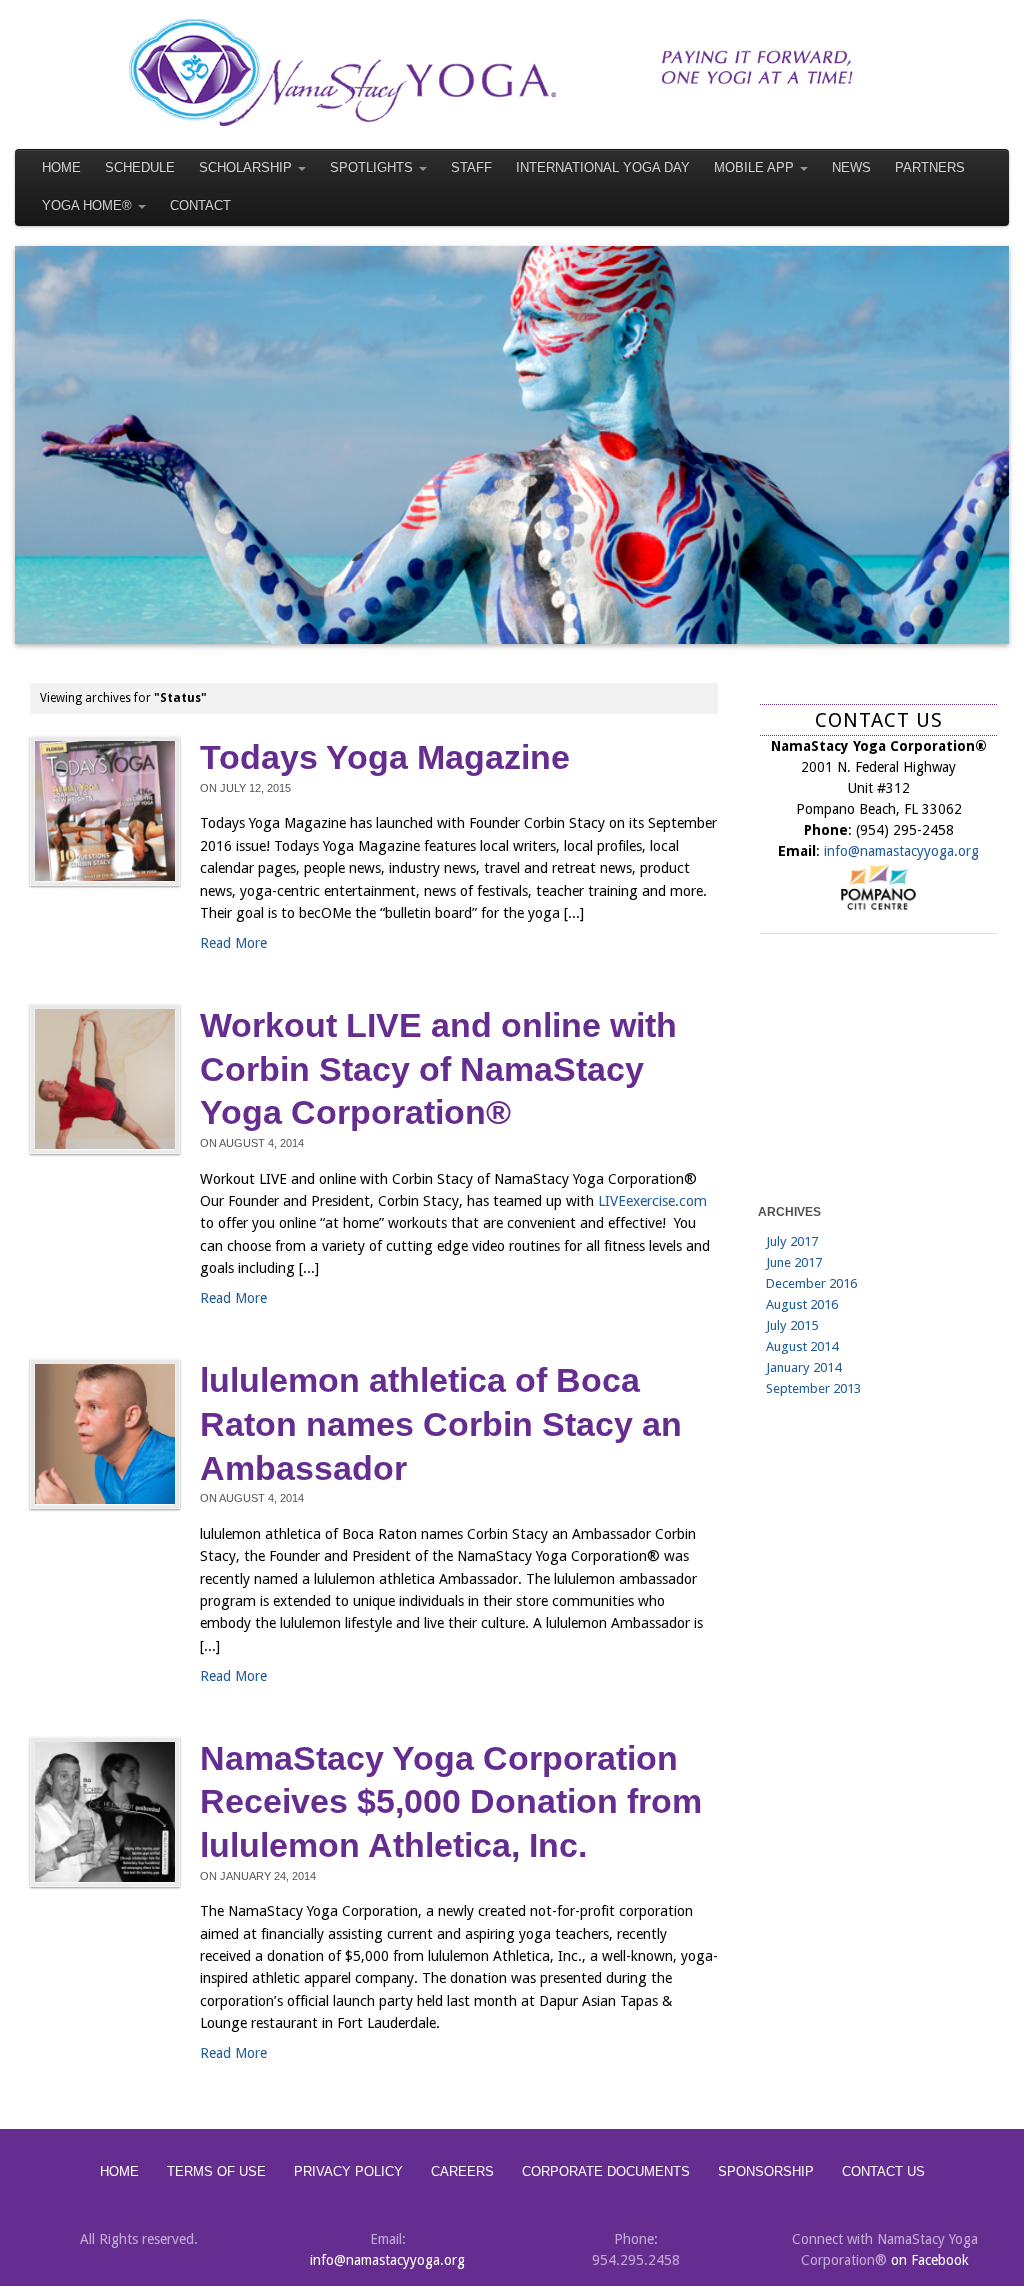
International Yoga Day (603, 168)
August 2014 (802, 1346)
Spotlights (371, 168)
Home (61, 168)
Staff (471, 168)
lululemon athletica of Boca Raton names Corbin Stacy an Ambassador (441, 1424)
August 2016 (802, 1304)
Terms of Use (216, 2171)
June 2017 (794, 1262)
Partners (930, 168)
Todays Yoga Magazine (385, 757)
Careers (462, 2171)
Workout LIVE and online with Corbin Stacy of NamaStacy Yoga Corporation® (438, 1069)
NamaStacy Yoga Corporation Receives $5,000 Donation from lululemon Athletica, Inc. (451, 1802)
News (851, 168)
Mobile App (754, 168)
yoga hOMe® (87, 206)
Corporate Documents (606, 2171)
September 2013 (813, 1388)
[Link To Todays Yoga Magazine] (105, 811)
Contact (200, 206)
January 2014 (803, 1367)
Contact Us (883, 2171)
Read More (233, 943)
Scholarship (245, 168)
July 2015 (792, 1325)
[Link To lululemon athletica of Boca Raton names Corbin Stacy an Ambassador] (105, 1434)
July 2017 (792, 1241)
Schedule (140, 168)
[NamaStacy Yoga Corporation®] (512, 72)
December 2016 (811, 1283)
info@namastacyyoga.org (901, 851)
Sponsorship (766, 2171)
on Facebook (930, 2260)
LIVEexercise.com (652, 1201)
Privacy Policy (348, 2171)
